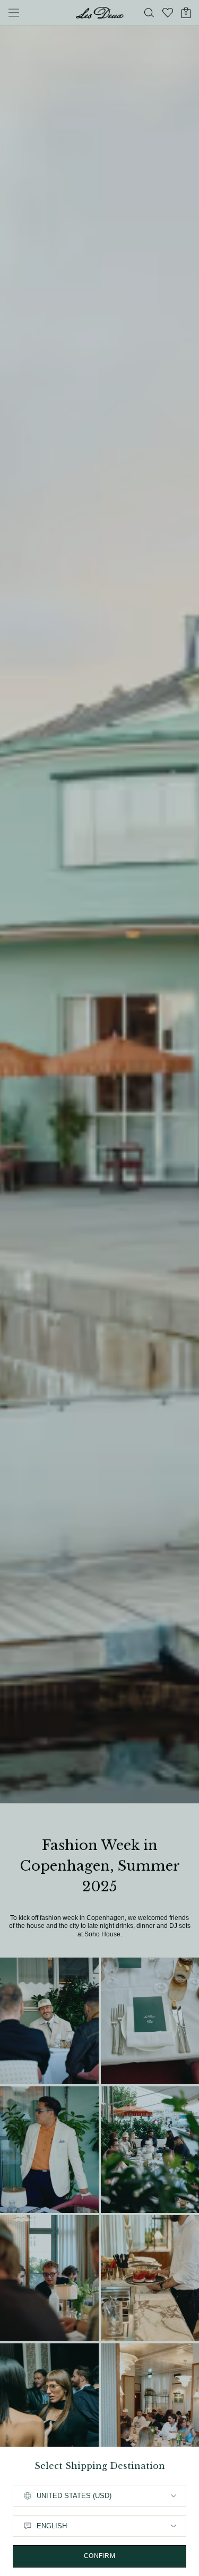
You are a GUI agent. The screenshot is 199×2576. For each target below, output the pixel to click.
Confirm (100, 2556)
